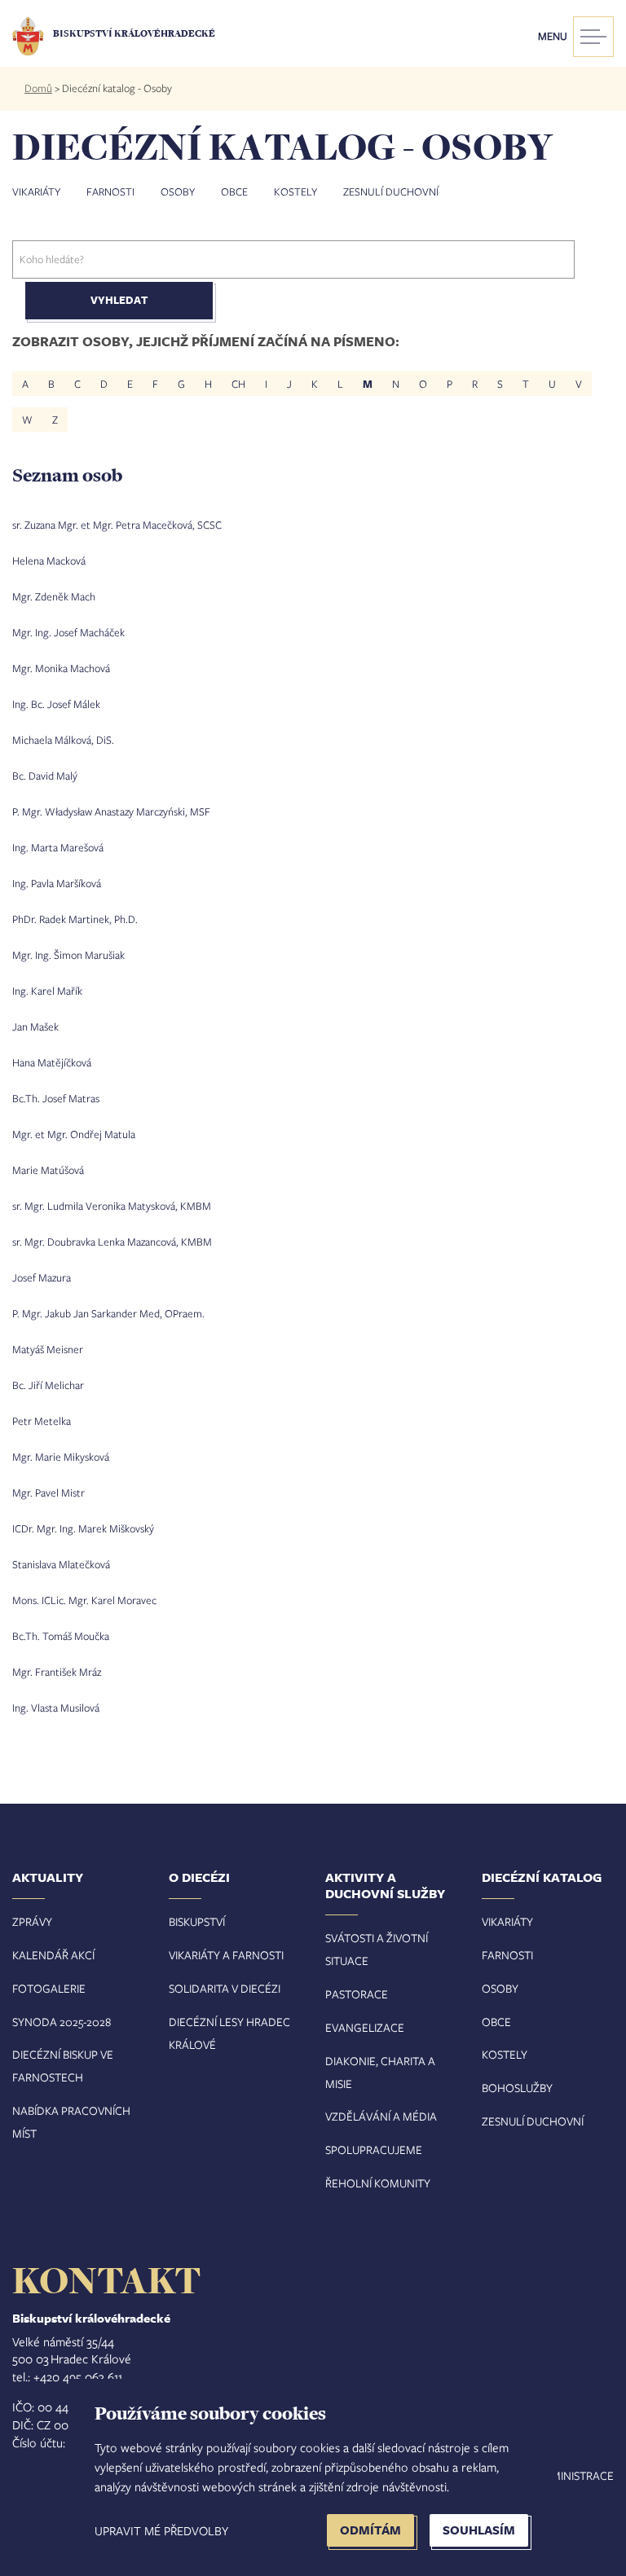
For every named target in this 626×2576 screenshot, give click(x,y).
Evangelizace (365, 2027)
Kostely (295, 191)
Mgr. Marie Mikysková (61, 1457)
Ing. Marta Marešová (58, 847)
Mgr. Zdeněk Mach (54, 596)
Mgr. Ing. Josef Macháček (68, 632)
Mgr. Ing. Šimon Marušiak (68, 955)
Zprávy (32, 1921)
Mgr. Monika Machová (61, 668)
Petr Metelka (42, 1421)
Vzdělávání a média (381, 2116)
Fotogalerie (49, 1988)
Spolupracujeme (374, 2150)
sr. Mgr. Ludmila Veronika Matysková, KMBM (112, 1206)
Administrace (575, 2475)
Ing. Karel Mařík (47, 991)
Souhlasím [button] (479, 2530)
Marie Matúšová (48, 1170)
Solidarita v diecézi (225, 1988)
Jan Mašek (35, 1026)
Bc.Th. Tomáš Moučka (61, 1636)
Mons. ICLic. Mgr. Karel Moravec (84, 1600)
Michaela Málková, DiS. (63, 740)
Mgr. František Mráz (57, 1672)
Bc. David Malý (45, 776)
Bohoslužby (517, 2088)
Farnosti (110, 191)
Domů (38, 88)
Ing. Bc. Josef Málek (56, 704)
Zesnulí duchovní (391, 191)
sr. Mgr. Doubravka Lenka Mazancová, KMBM (112, 1242)
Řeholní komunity (378, 2183)
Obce (234, 191)
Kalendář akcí (53, 1955)
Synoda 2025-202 (59, 2022)
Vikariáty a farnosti (226, 1955)
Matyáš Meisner (48, 1349)
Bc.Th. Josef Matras (56, 1098)
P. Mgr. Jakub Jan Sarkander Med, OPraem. (108, 1313)
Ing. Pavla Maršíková (57, 883)
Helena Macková (49, 560)
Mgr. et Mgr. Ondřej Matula (74, 1134)
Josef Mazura (42, 1277)
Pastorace (357, 1994)
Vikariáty (36, 191)
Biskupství (197, 1921)
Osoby (178, 191)
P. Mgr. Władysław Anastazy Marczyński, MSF (111, 811)
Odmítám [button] (370, 2530)
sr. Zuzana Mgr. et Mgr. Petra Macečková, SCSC (117, 525)
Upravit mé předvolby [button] (161, 2530)
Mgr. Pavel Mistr (48, 1492)
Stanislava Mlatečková (61, 1564)
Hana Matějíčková (52, 1062)
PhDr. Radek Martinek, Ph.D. (75, 919)
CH (238, 384)
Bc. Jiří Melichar (48, 1385)
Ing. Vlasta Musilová (56, 1708)
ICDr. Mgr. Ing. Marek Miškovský (83, 1528)
